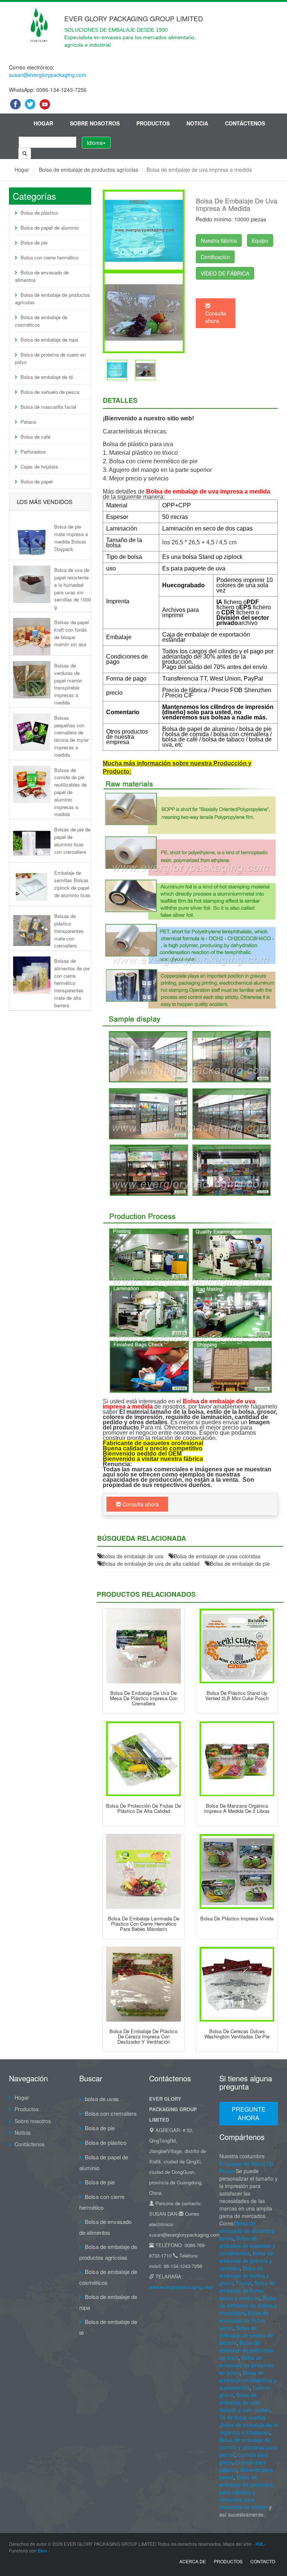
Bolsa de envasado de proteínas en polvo (247, 2365)
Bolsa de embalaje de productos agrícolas (89, 169)
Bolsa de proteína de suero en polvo (50, 358)
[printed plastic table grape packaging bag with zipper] (143, 1646)
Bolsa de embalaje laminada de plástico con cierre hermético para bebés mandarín (144, 1924)
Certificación (215, 257)
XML (260, 2544)
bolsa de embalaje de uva (133, 1556)
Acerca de (193, 2561)
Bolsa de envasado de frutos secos (244, 2320)
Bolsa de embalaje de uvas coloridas (217, 1556)
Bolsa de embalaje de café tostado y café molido (245, 2402)
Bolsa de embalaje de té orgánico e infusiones (249, 2429)
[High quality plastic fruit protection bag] (143, 1759)
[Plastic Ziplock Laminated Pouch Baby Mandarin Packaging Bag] (143, 1872)
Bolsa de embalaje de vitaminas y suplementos (248, 2380)
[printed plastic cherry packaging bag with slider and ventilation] (143, 1984)
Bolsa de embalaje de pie (240, 1564)
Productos (153, 123)
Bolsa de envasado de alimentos (42, 276)
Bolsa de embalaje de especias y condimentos (247, 2246)
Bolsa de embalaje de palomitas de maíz (246, 2350)
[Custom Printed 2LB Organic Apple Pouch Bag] (237, 1759)
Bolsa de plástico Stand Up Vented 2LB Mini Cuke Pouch (237, 1695)
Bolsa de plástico (39, 213)
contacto (263, 2561)
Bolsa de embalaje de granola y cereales (246, 2261)
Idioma (95, 143)
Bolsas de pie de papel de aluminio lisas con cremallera (72, 840)
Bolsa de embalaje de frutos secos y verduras (247, 2290)
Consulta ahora (216, 317)
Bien (42, 2550)
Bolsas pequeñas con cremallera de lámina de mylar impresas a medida (71, 736)
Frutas (244, 2283)
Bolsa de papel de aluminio (50, 228)
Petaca (28, 422)
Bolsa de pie (34, 242)
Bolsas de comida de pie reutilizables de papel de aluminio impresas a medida (70, 792)
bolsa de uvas (102, 2099)
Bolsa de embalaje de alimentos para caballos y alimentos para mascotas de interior (246, 2492)
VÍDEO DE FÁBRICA (225, 273)
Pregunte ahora (249, 2113)
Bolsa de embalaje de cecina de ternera (246, 2335)
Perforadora (33, 452)
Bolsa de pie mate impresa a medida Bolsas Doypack (71, 538)
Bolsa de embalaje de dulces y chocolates (248, 2305)
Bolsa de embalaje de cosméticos (41, 321)
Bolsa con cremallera (111, 2113)
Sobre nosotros (95, 123)
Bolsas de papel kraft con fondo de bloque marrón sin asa (72, 633)
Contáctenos (245, 123)
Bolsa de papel (37, 481)
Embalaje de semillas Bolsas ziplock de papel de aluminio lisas (72, 884)
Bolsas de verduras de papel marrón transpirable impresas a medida (68, 684)
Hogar (43, 123)
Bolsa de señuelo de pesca (50, 392)
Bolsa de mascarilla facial (48, 407)
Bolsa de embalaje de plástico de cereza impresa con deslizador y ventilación (143, 2037)
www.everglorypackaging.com (181, 2287)
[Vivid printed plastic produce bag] (237, 1872)
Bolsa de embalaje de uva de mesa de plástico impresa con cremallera (144, 1698)
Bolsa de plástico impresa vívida (237, 1918)
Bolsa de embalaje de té (47, 377)
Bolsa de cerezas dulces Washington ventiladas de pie (237, 2034)
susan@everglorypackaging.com (48, 75)
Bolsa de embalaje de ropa (49, 340)
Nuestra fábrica (219, 240)
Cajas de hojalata (39, 466)
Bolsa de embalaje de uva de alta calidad (151, 1564)
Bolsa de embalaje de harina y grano (244, 2275)
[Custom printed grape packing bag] (117, 369)
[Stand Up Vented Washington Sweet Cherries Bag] (237, 1984)
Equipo (260, 240)
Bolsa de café (36, 437)
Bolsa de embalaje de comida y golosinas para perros (248, 2447)
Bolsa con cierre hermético (50, 257)
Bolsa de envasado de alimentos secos (247, 2231)
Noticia (197, 123)
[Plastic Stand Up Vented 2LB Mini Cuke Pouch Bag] (237, 1646)
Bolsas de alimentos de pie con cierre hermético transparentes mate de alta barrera (72, 983)
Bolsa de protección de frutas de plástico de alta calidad (143, 1808)
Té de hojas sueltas (242, 2417)
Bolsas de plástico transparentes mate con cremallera (69, 931)
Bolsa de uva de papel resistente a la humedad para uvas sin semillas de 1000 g (72, 588)
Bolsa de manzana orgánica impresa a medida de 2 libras (237, 1808)
